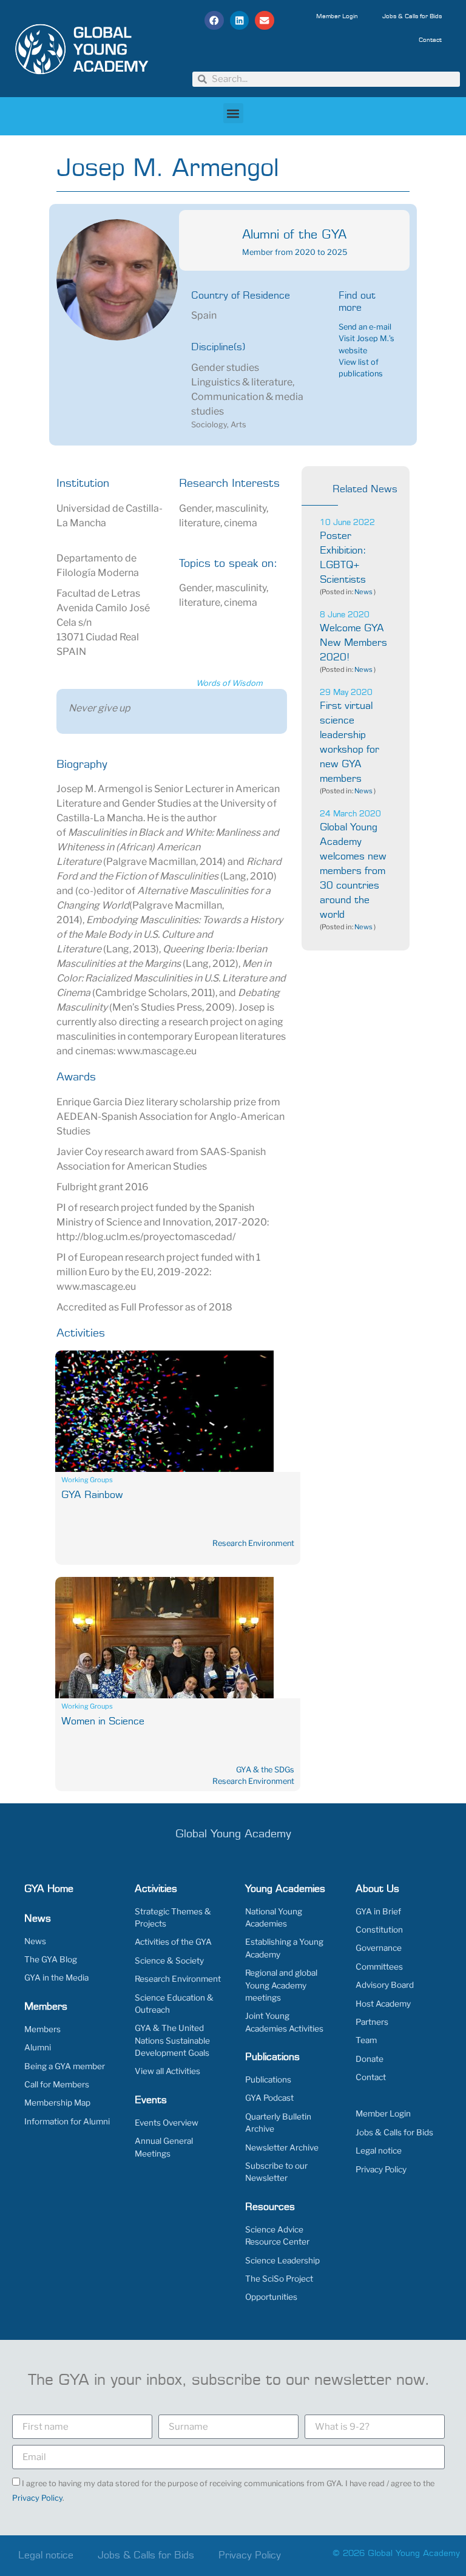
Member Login (337, 16)
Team (366, 2040)
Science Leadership (282, 2260)
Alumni (38, 2047)
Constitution (379, 1930)
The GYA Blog (51, 1959)
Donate (370, 2059)
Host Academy (383, 2004)
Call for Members (57, 2084)
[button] (214, 21)
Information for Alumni (67, 2121)
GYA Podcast (269, 2098)
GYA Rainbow (92, 1495)
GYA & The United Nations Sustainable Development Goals (172, 2040)
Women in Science (103, 1721)
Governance (379, 1948)
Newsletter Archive (282, 2147)
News (363, 592)
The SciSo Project (279, 2279)
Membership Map (57, 2103)
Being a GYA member (65, 2066)
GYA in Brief (378, 1911)
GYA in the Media (56, 1978)
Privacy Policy (381, 2169)
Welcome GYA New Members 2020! (353, 643)
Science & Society (169, 1961)
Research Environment (253, 1543)
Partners (372, 2022)
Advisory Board (385, 1985)
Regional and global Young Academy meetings (281, 1985)
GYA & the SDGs (265, 1770)
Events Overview (167, 2123)
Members (42, 2029)
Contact (430, 40)
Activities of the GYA (173, 1942)
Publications (268, 2079)
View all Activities (167, 2071)
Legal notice (379, 2151)
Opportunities (271, 2297)
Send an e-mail (365, 327)
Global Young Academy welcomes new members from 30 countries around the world (353, 871)
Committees (379, 1967)
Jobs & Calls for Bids (412, 16)
